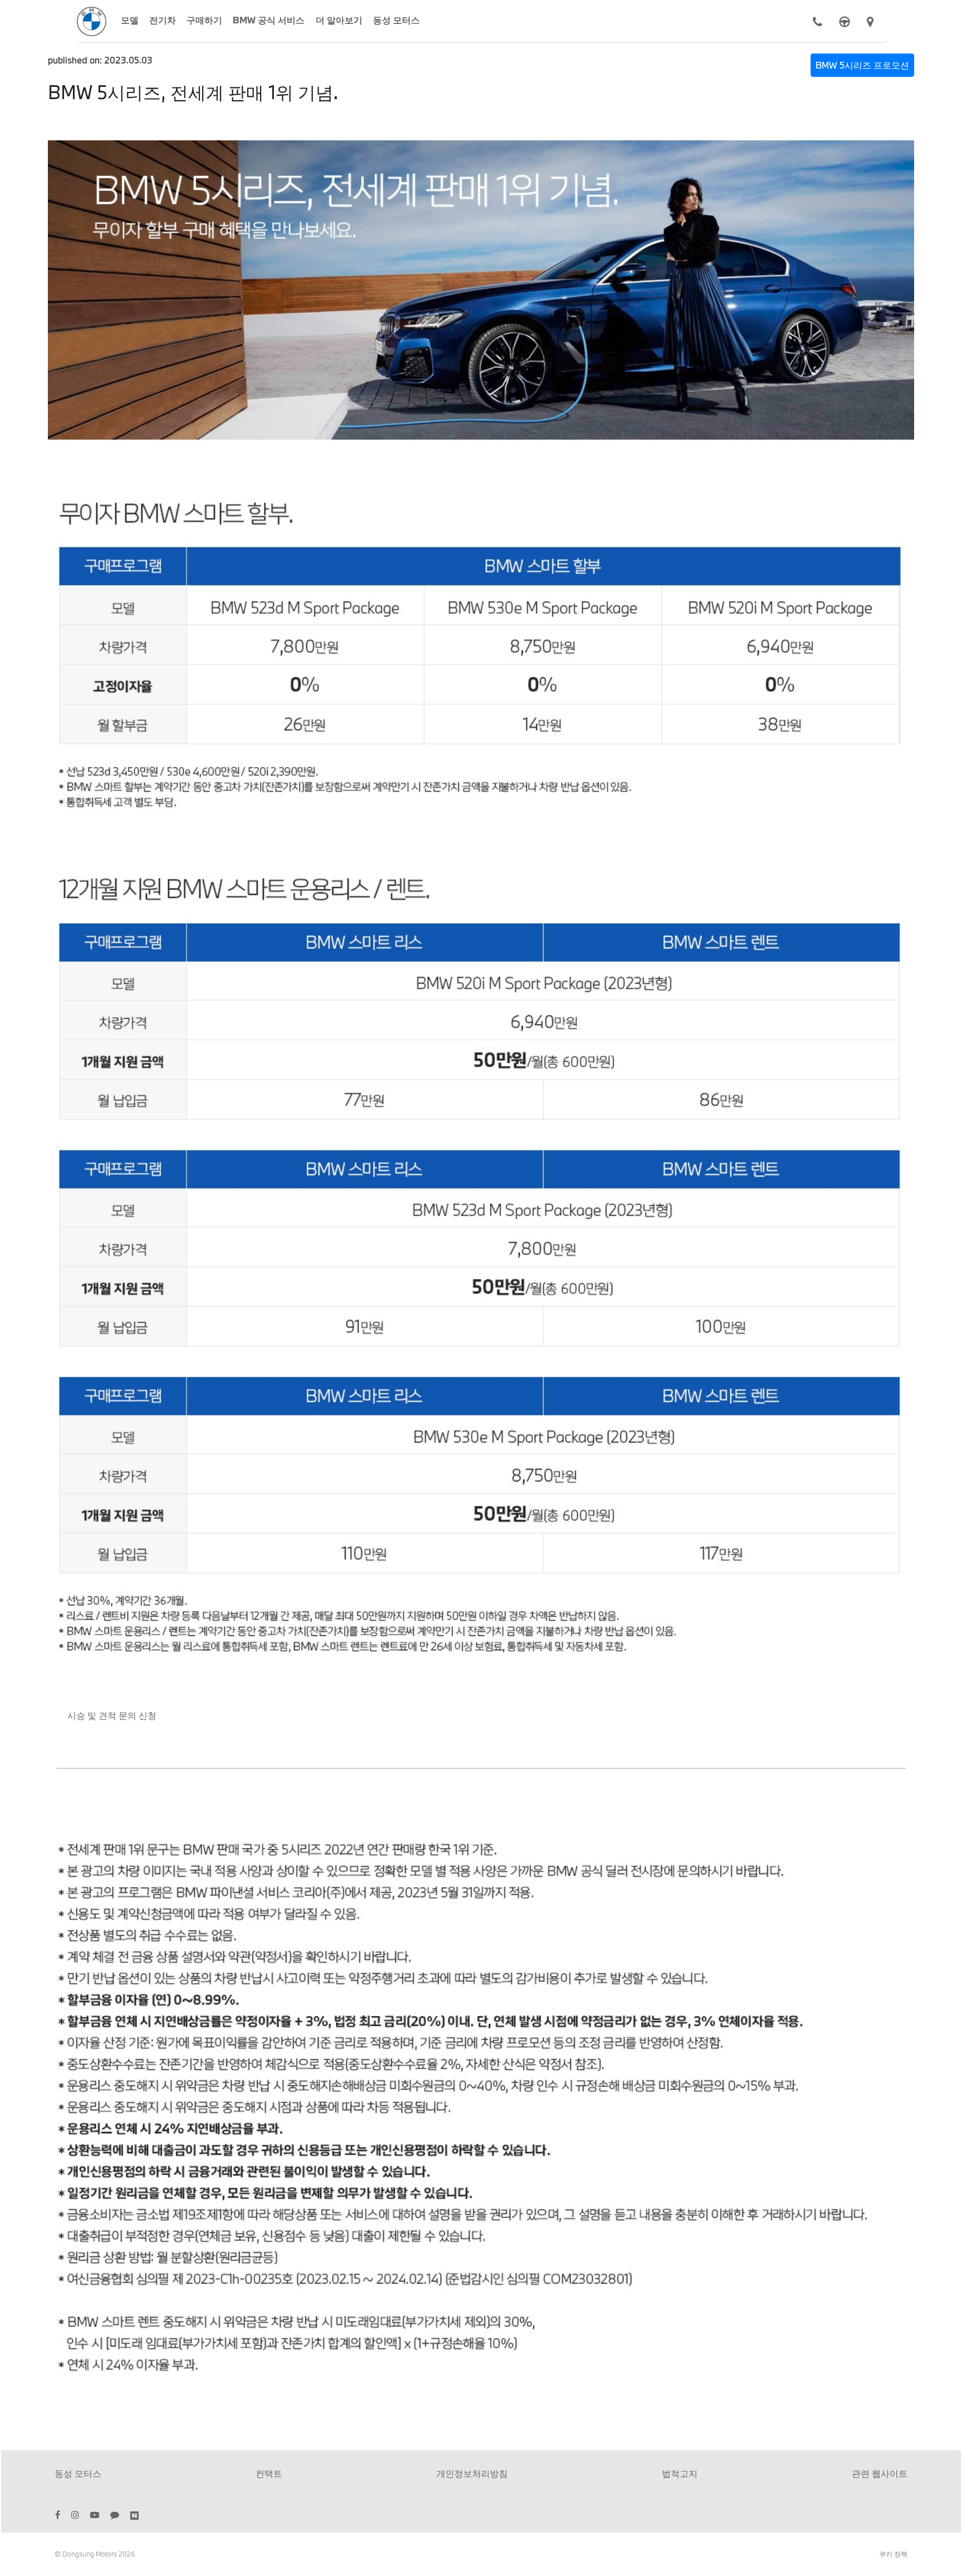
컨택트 (269, 2473)
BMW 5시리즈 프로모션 (862, 65)
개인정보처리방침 (472, 2473)
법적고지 (680, 2473)
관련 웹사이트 (880, 2473)
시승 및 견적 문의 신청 (112, 1715)
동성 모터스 (78, 2473)
